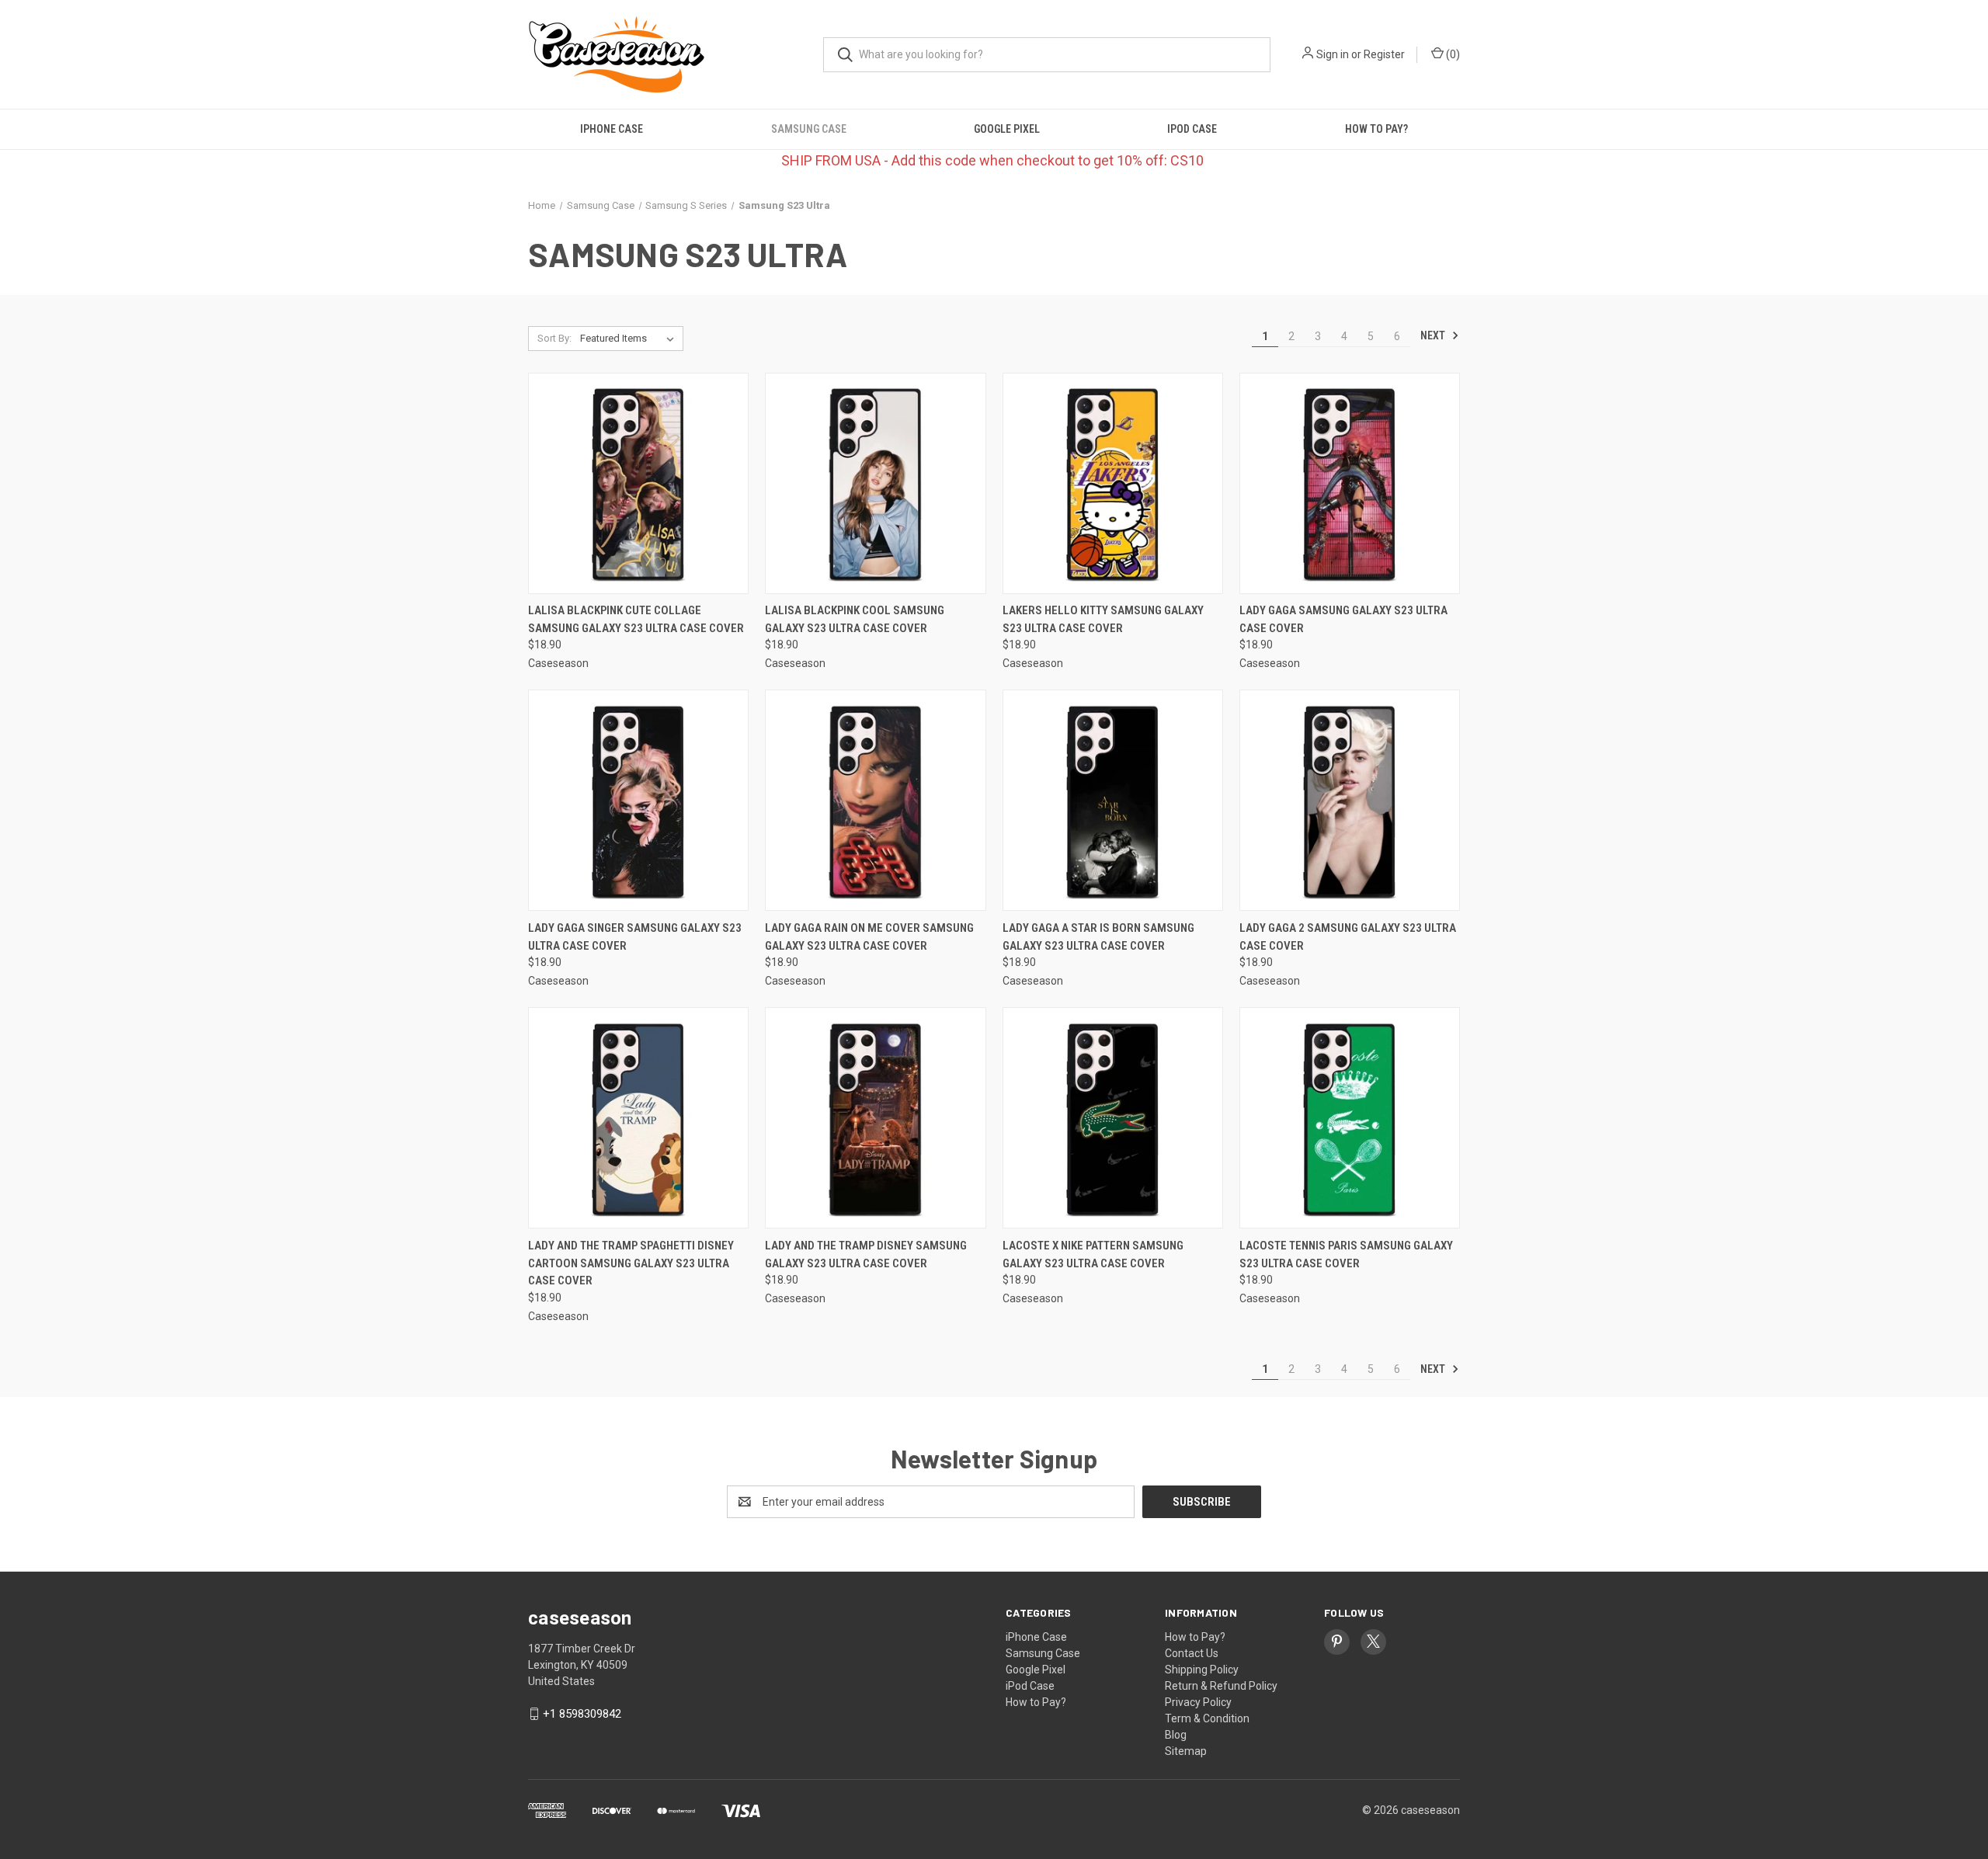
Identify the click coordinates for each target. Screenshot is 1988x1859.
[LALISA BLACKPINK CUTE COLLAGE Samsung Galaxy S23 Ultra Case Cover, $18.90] (638, 483)
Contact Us (1192, 1653)
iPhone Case (612, 129)
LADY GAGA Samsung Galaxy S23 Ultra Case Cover (1343, 619)
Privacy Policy (1198, 1702)
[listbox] (630, 339)
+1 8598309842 (582, 1714)
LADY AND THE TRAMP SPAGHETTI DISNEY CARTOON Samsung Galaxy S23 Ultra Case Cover (631, 1263)
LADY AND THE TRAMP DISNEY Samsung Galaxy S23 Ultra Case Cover (866, 1254)
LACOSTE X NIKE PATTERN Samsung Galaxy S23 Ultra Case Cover (1093, 1254)
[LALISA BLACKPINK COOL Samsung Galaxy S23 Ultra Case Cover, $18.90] (875, 483)
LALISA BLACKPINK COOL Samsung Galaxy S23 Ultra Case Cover (855, 619)
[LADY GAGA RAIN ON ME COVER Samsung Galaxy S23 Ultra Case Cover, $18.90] (875, 800)
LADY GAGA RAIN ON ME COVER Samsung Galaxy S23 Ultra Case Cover (869, 937)
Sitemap (1186, 1751)
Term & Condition (1207, 1718)
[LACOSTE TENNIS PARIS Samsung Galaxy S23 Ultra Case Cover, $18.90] (1350, 1118)
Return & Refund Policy (1221, 1686)
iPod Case (1192, 129)
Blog (1176, 1735)
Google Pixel (1007, 129)
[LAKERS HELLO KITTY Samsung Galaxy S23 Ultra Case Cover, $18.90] (1113, 483)
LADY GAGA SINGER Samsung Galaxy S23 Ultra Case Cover (635, 937)
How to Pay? (1376, 129)
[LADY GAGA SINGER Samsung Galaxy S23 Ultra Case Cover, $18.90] (638, 800)
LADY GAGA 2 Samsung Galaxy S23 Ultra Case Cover (1348, 937)
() (1452, 54)
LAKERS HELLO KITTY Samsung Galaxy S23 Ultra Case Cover (1103, 619)
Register (1384, 54)
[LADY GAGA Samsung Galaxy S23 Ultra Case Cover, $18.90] (1350, 483)
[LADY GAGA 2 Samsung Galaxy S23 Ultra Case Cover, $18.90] (1350, 800)
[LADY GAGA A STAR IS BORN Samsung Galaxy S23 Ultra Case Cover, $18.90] (1113, 800)
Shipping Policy (1202, 1670)
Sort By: (554, 338)
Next (1434, 335)
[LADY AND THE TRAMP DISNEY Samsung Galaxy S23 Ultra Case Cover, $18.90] (875, 1118)
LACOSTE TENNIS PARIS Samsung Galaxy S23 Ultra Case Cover (1346, 1254)
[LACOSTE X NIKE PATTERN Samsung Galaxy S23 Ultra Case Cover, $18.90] (1113, 1118)
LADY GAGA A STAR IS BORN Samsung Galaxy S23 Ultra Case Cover (1098, 937)
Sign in (1333, 54)
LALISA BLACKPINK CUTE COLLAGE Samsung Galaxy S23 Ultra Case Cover (636, 619)
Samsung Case (809, 129)
